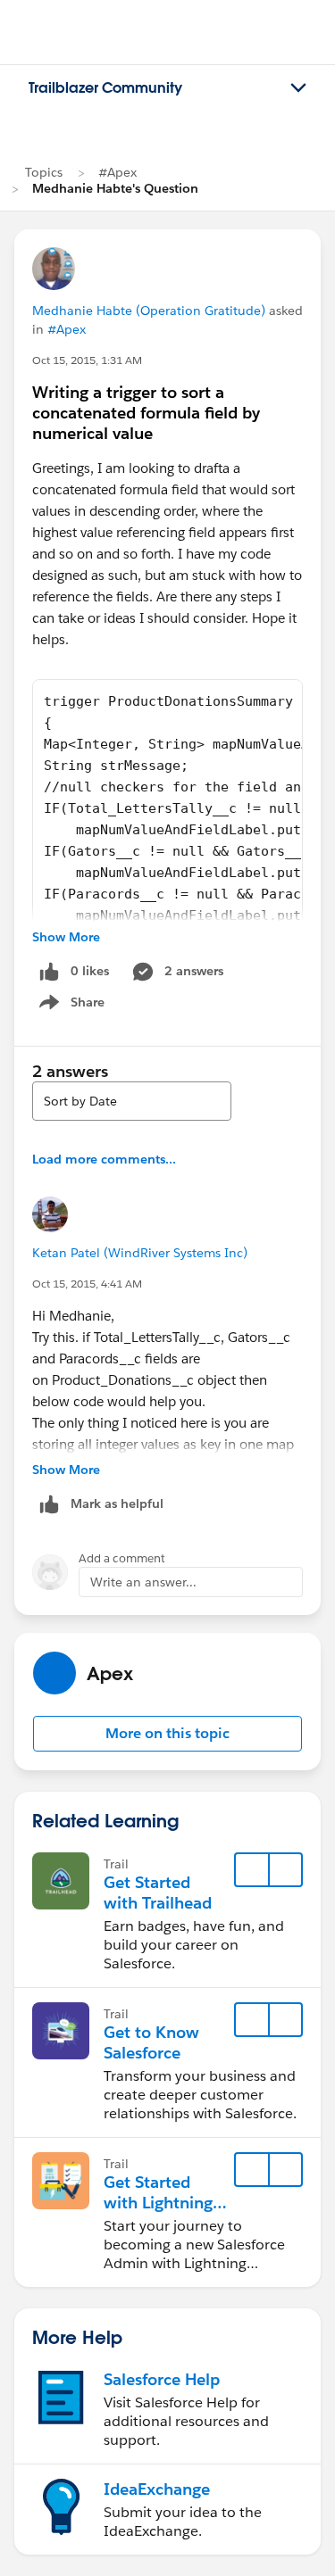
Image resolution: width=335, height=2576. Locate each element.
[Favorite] (252, 1870)
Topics (44, 172)
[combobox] (132, 1101)
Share (69, 1006)
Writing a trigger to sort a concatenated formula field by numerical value (146, 413)
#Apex (117, 172)
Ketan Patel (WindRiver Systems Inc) (140, 1253)
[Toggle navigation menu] (298, 88)
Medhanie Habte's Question (115, 188)
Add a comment (122, 1558)
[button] (167, 1734)
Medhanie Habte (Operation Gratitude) (149, 311)
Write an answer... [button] (143, 1582)
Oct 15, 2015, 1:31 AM (87, 360)
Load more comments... (104, 1159)
